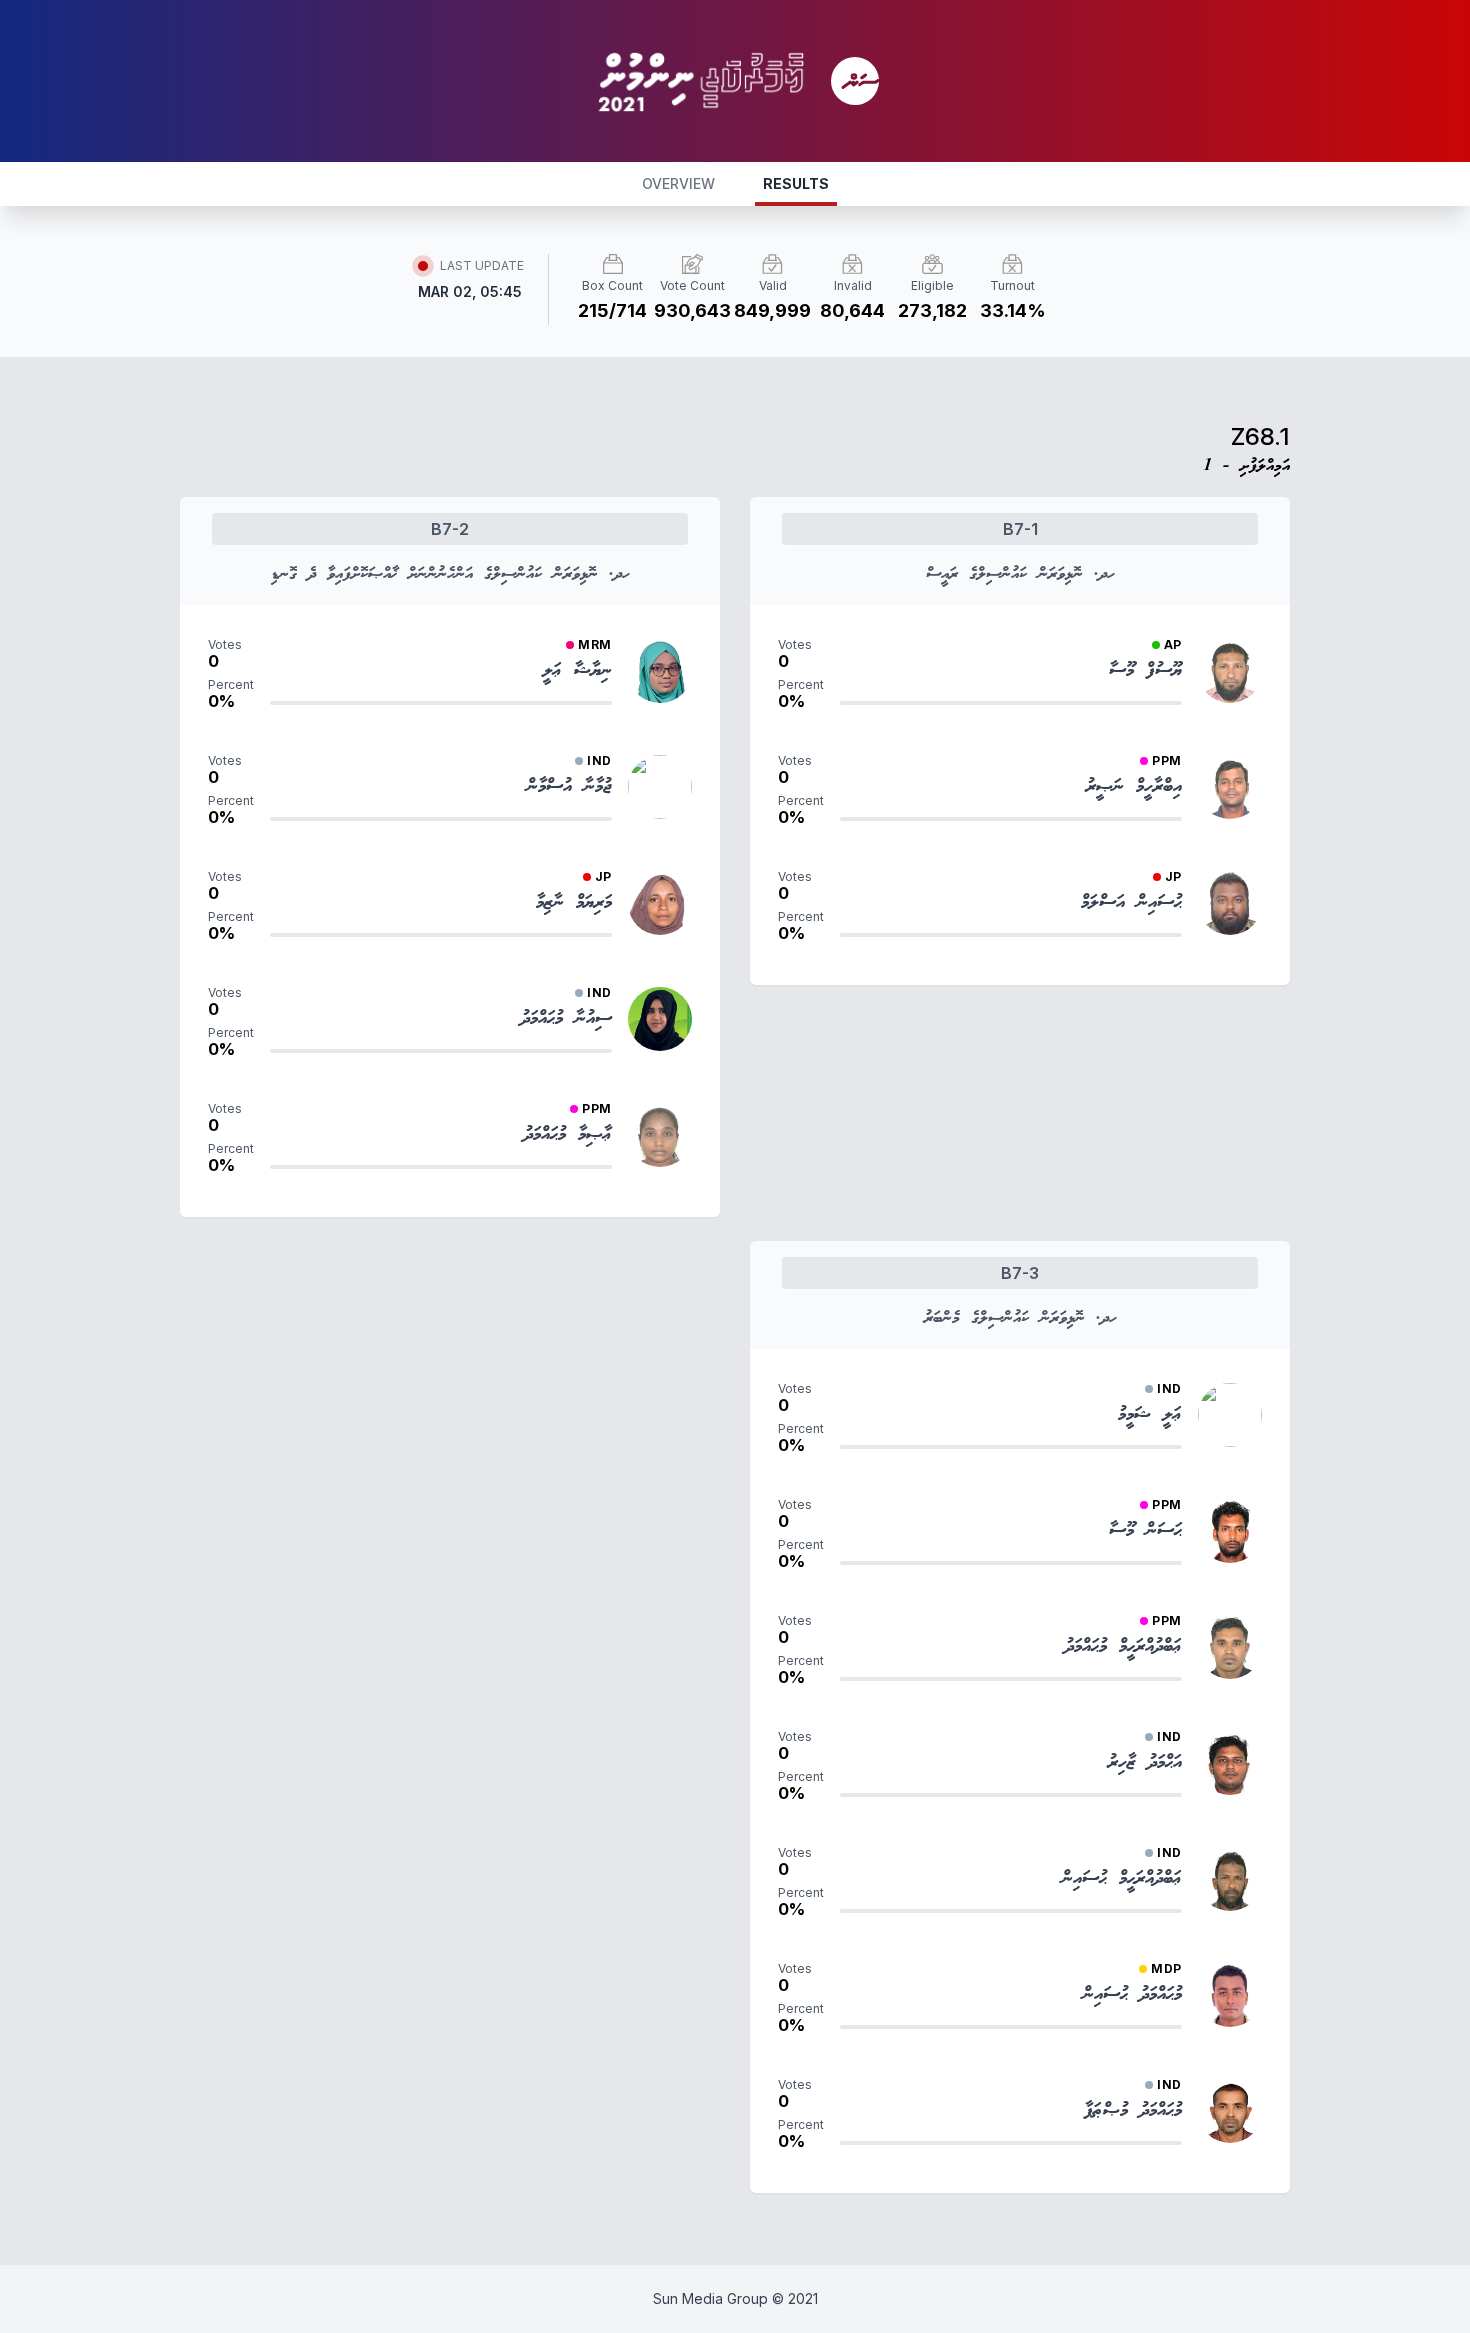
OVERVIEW (678, 183)
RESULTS (796, 183)
